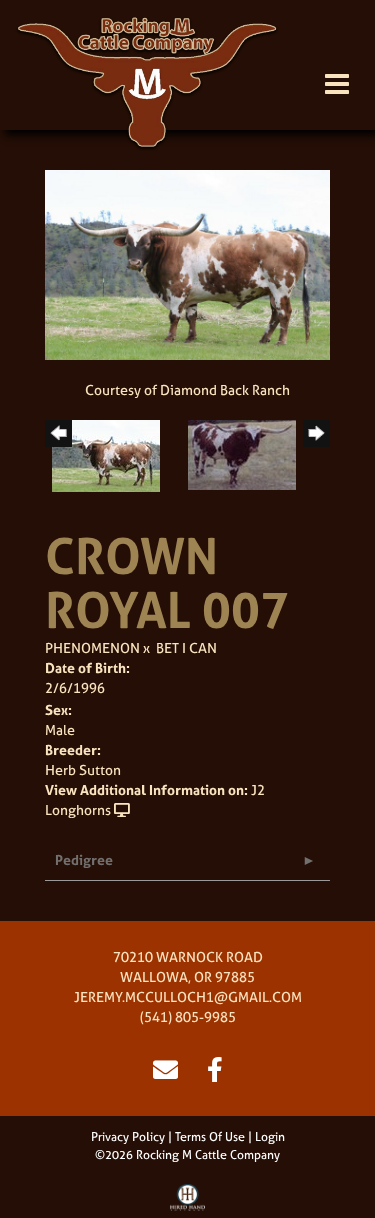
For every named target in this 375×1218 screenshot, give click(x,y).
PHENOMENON (92, 647)
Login (270, 1137)
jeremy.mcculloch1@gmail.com (188, 996)
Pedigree (84, 859)
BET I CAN (186, 647)
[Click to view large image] (187, 263)
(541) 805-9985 (188, 1016)
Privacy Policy (128, 1137)
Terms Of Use (210, 1137)
